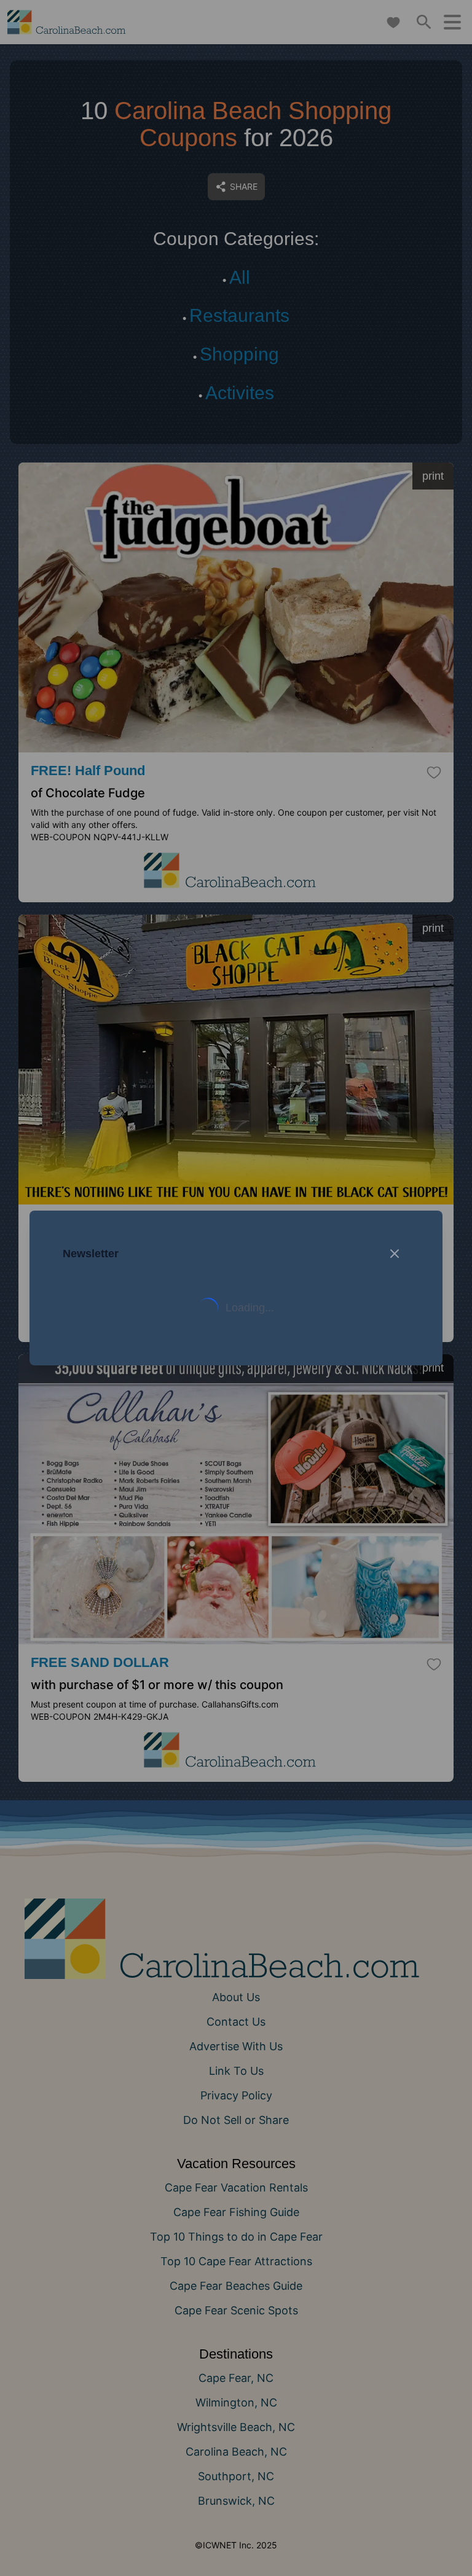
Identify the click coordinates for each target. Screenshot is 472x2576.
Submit (236, 1476)
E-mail (114, 1407)
